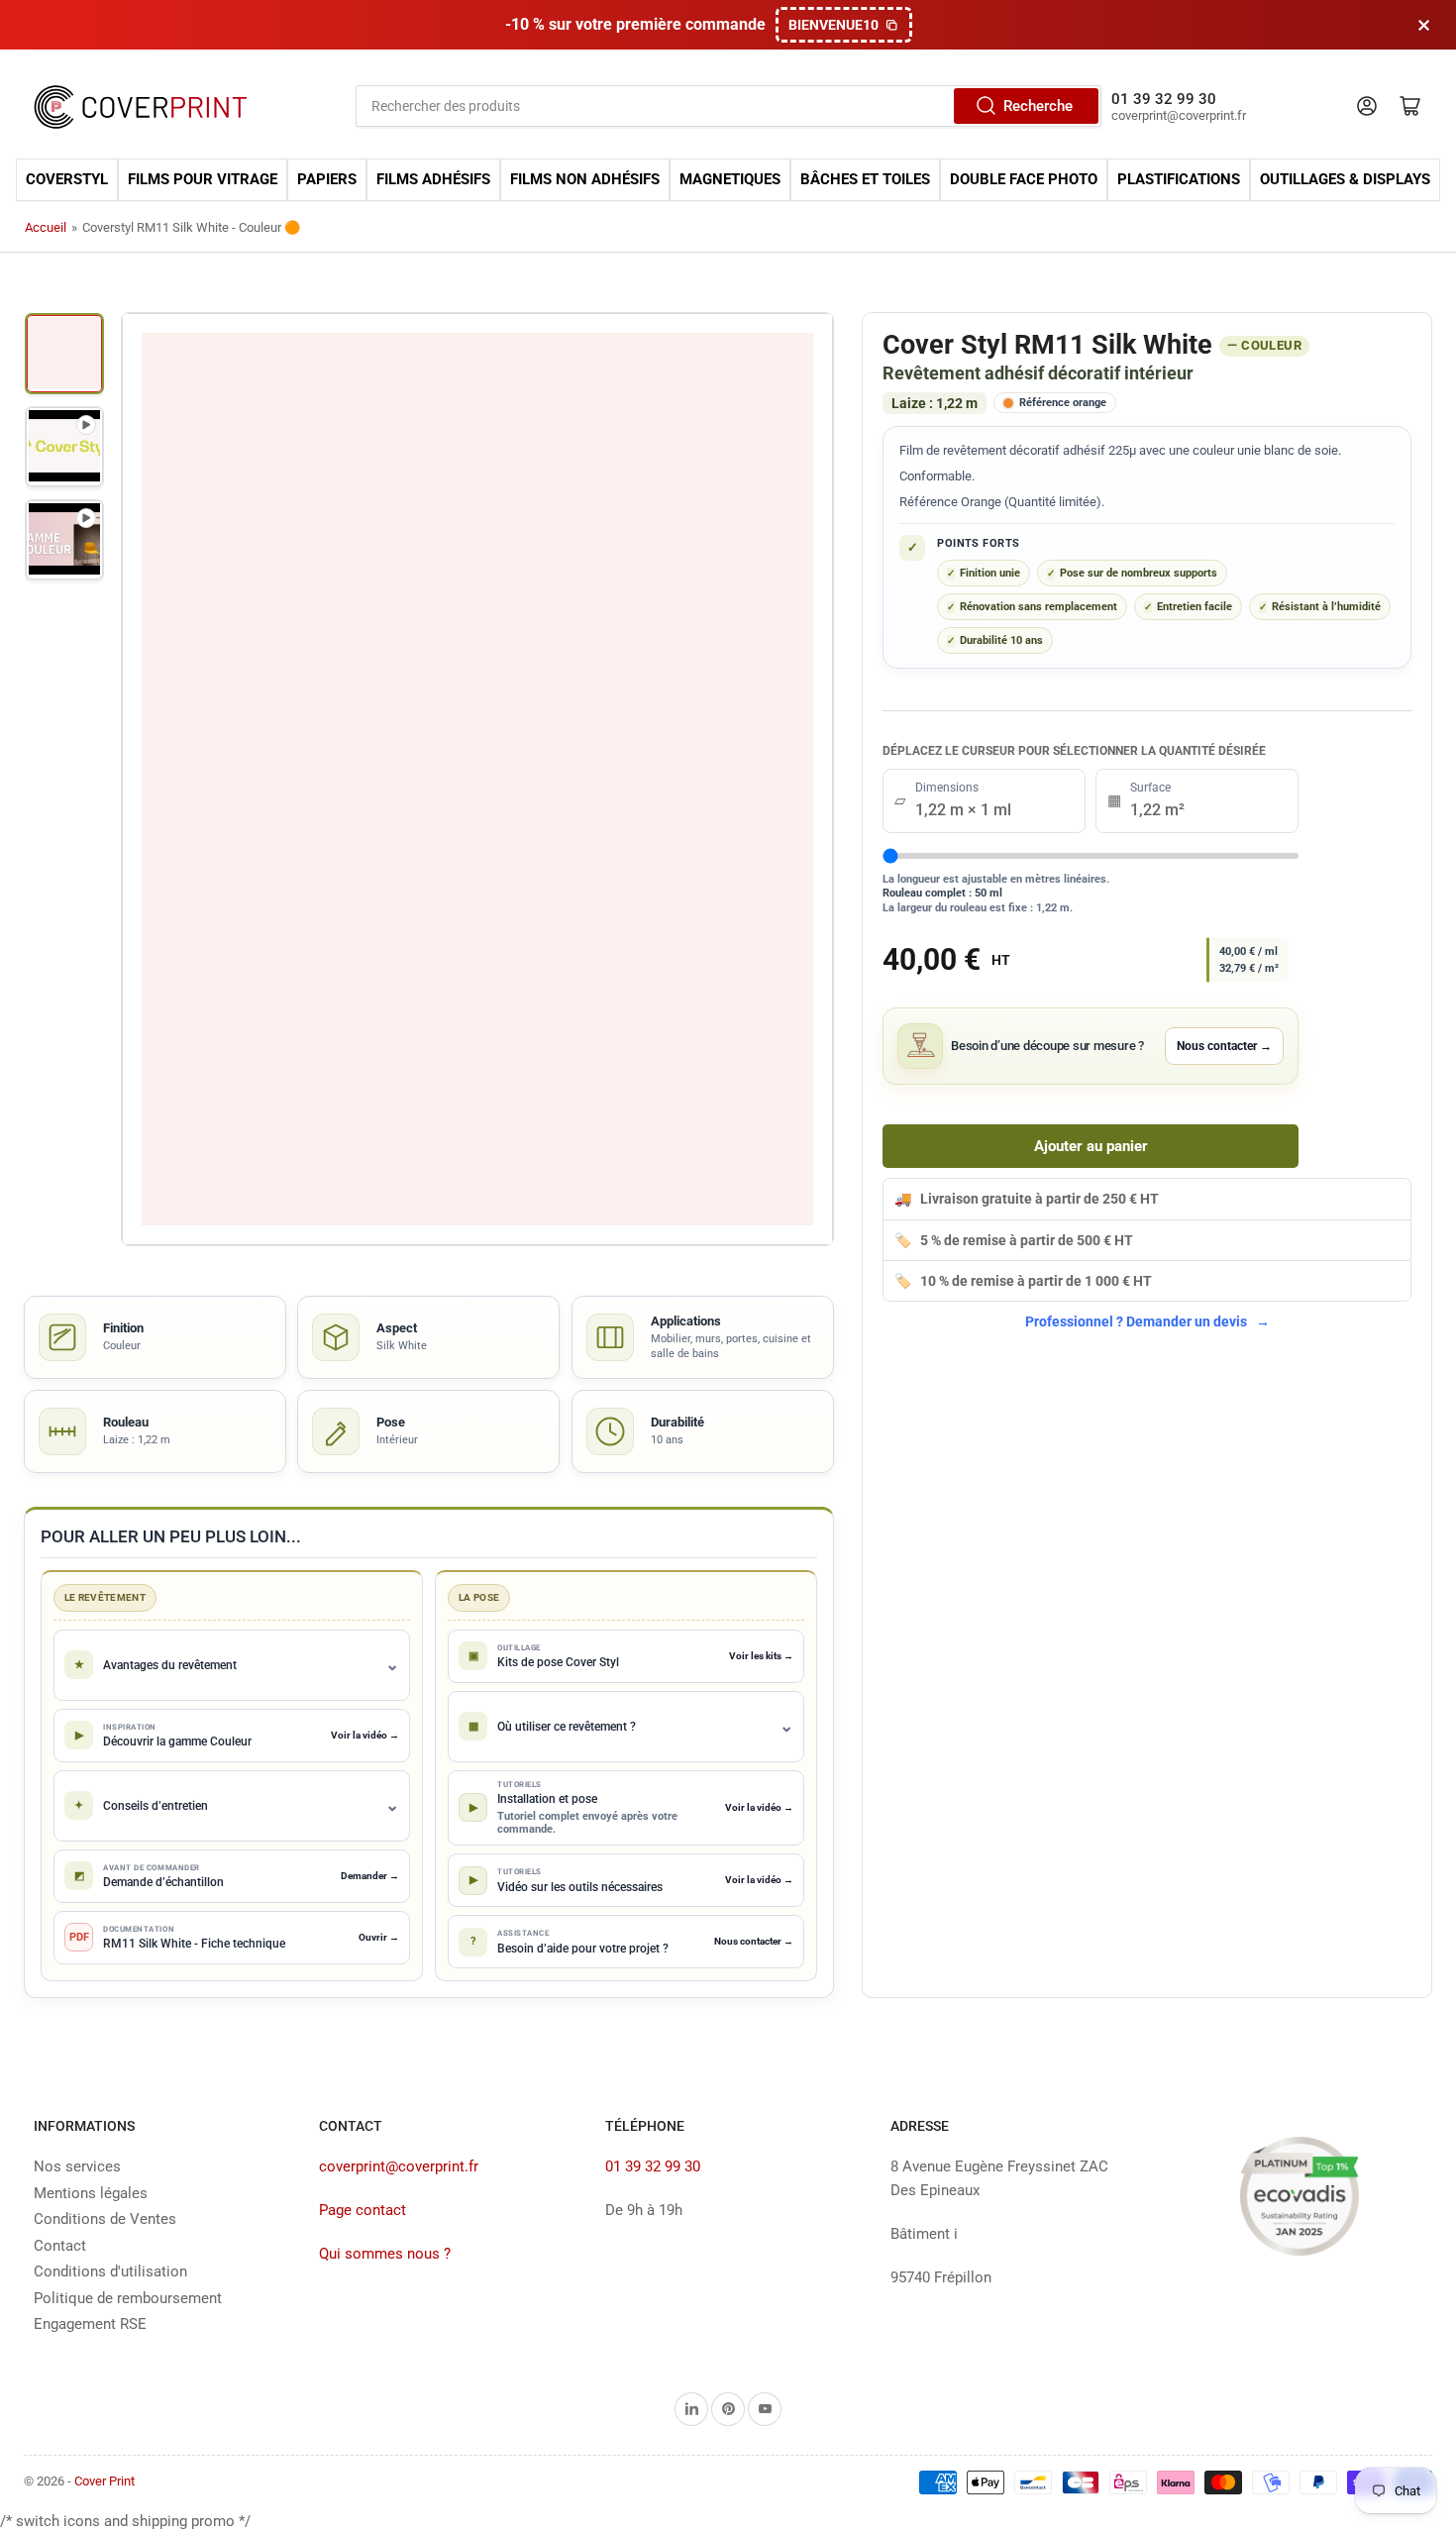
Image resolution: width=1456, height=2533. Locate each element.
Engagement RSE (90, 2324)
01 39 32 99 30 (653, 2166)
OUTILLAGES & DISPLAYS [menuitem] (1345, 180)
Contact (60, 2246)
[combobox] (729, 106)
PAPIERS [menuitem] (327, 180)
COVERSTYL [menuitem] (67, 180)
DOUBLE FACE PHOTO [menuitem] (1024, 180)
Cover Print (104, 2481)
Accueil (46, 227)
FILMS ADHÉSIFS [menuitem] (433, 180)
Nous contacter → (1224, 1046)
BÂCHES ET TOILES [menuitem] (865, 180)
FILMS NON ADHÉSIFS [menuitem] (585, 180)
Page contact (363, 2210)
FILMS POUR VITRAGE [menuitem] (203, 180)
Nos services (77, 2166)
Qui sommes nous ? (385, 2254)
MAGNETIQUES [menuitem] (730, 180)
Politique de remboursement (128, 2298)
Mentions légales (91, 2193)
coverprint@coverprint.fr (399, 2166)
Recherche (1038, 106)
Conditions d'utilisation (110, 2271)
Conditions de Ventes (105, 2219)
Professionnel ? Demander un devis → (1147, 1321)
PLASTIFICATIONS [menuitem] (1179, 180)
